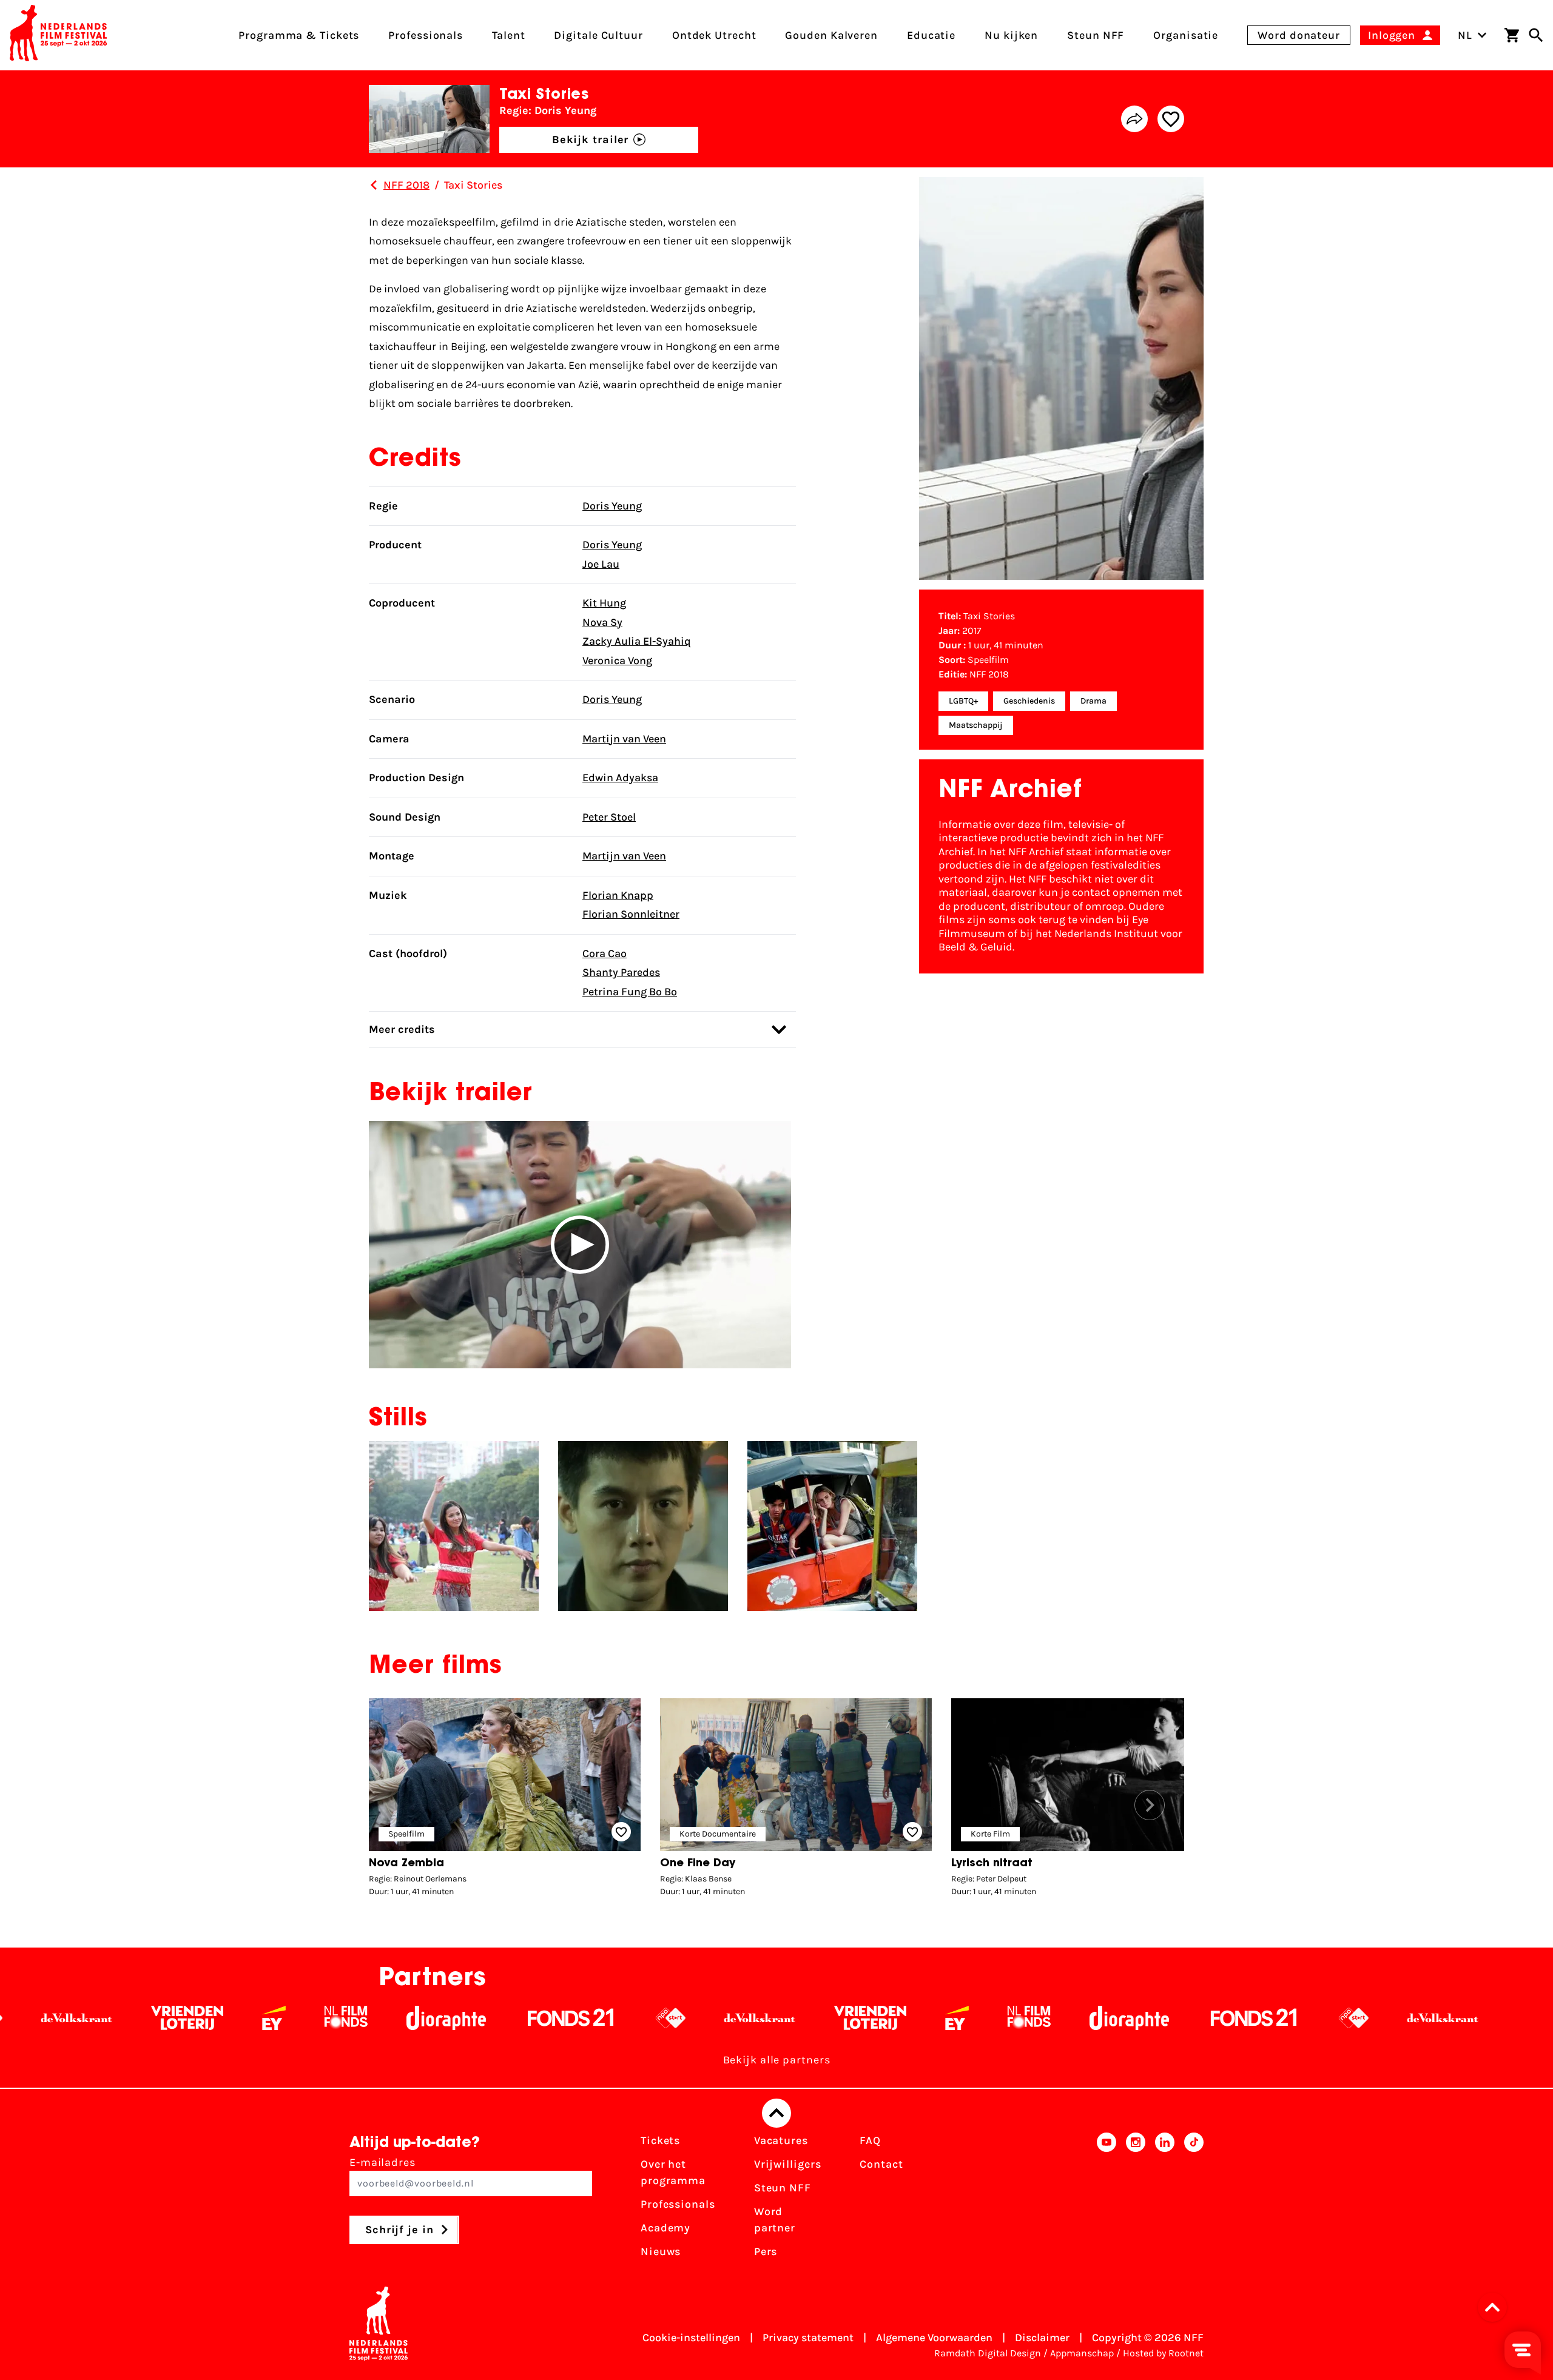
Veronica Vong (617, 661)
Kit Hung (604, 603)
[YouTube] (1107, 2200)
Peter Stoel (609, 817)
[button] (580, 1245)
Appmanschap (1082, 2353)
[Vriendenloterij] (679, 2018)
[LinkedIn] (1165, 2200)
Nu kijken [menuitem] (1011, 35)
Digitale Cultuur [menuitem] (598, 35)
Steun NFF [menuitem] (1096, 35)
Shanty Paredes (621, 972)
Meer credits (402, 1029)
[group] (505, 1800)
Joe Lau (601, 564)
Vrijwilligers (788, 2164)
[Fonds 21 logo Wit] (379, 2018)
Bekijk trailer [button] (591, 140)
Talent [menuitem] (508, 35)
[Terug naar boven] (776, 2113)
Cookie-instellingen (691, 2338)
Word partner (775, 2220)
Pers (766, 2251)
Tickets (660, 2140)
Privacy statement (808, 2338)
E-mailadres (382, 2162)
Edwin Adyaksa (620, 778)
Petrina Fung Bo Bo (630, 992)
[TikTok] (1194, 2200)
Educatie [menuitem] (931, 35)
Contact (881, 2164)
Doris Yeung (612, 506)
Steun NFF (783, 2188)
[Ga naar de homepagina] (58, 35)
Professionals (678, 2204)
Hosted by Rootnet (1163, 2353)
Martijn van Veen (624, 739)
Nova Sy (602, 622)
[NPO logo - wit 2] (479, 2018)
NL (1465, 35)
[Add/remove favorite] (1171, 119)
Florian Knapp (618, 895)
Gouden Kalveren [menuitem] (831, 35)
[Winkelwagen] (1512, 35)
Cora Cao (605, 953)
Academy (665, 2228)
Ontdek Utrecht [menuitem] (714, 35)
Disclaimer (1042, 2338)
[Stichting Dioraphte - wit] (254, 2018)
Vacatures (781, 2140)
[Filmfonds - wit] (154, 2018)
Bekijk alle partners (777, 2060)
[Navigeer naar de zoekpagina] (1536, 35)
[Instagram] (1136, 2200)
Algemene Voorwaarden (934, 2338)
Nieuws (661, 2251)
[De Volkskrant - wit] (568, 2018)
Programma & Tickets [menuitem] (299, 35)
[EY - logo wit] (82, 2018)
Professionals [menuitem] (426, 35)
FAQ (870, 2140)
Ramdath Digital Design (988, 2353)
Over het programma (673, 2172)
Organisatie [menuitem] (1186, 35)
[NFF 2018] (374, 185)
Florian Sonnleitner (631, 914)
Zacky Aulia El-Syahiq (637, 641)
